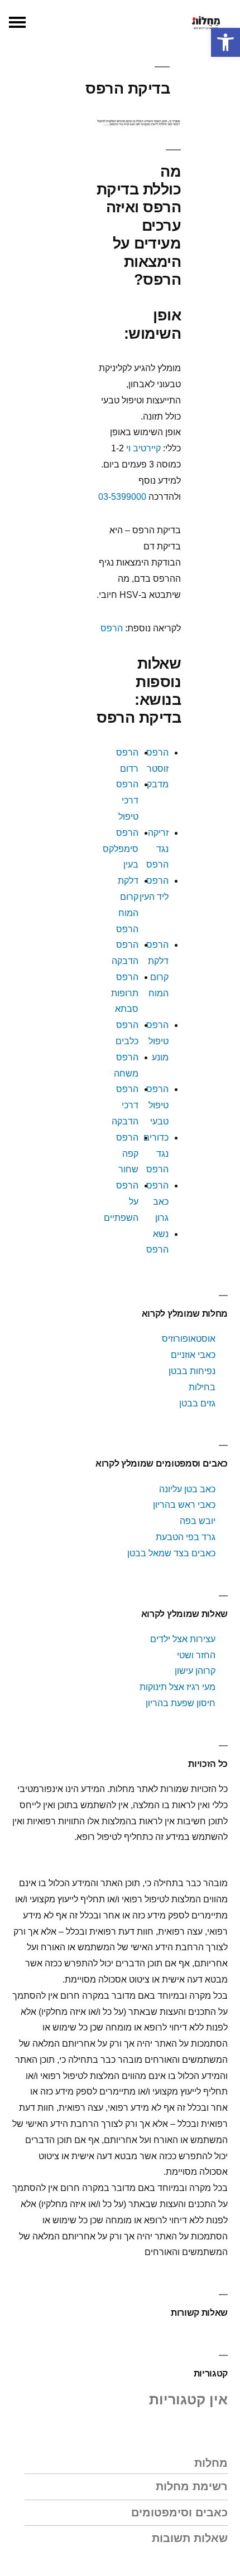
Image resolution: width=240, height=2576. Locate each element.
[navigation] (17, 22)
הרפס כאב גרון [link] (157, 1202)
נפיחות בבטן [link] (192, 1371)
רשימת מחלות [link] (192, 2486)
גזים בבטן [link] (197, 1403)
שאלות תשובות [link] (190, 2538)
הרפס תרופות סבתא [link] (125, 993)
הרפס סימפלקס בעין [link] (121, 849)
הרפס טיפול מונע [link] (157, 1041)
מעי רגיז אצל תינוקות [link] (177, 1687)
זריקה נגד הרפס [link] (157, 849)
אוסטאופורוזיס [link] (189, 1339)
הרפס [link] (112, 628)
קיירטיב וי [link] (143, 448)
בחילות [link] (202, 1387)
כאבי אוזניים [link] (193, 1355)
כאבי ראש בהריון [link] (183, 1505)
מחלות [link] (211, 2463)
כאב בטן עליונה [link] (187, 1489)
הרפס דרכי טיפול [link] (127, 800)
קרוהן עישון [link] (195, 1671)
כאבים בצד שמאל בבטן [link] (171, 1553)
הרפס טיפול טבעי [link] (157, 1105)
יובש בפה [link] (198, 1521)
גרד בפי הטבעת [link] (186, 1537)
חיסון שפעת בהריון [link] (181, 1703)
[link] (225, 42)
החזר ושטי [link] (196, 1655)
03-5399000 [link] (122, 497)
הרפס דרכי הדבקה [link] (125, 1105)
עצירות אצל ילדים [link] (183, 1639)
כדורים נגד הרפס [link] (156, 1154)
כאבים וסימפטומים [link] (179, 2512)
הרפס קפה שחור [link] (127, 1154)
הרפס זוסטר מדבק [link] (157, 769)
